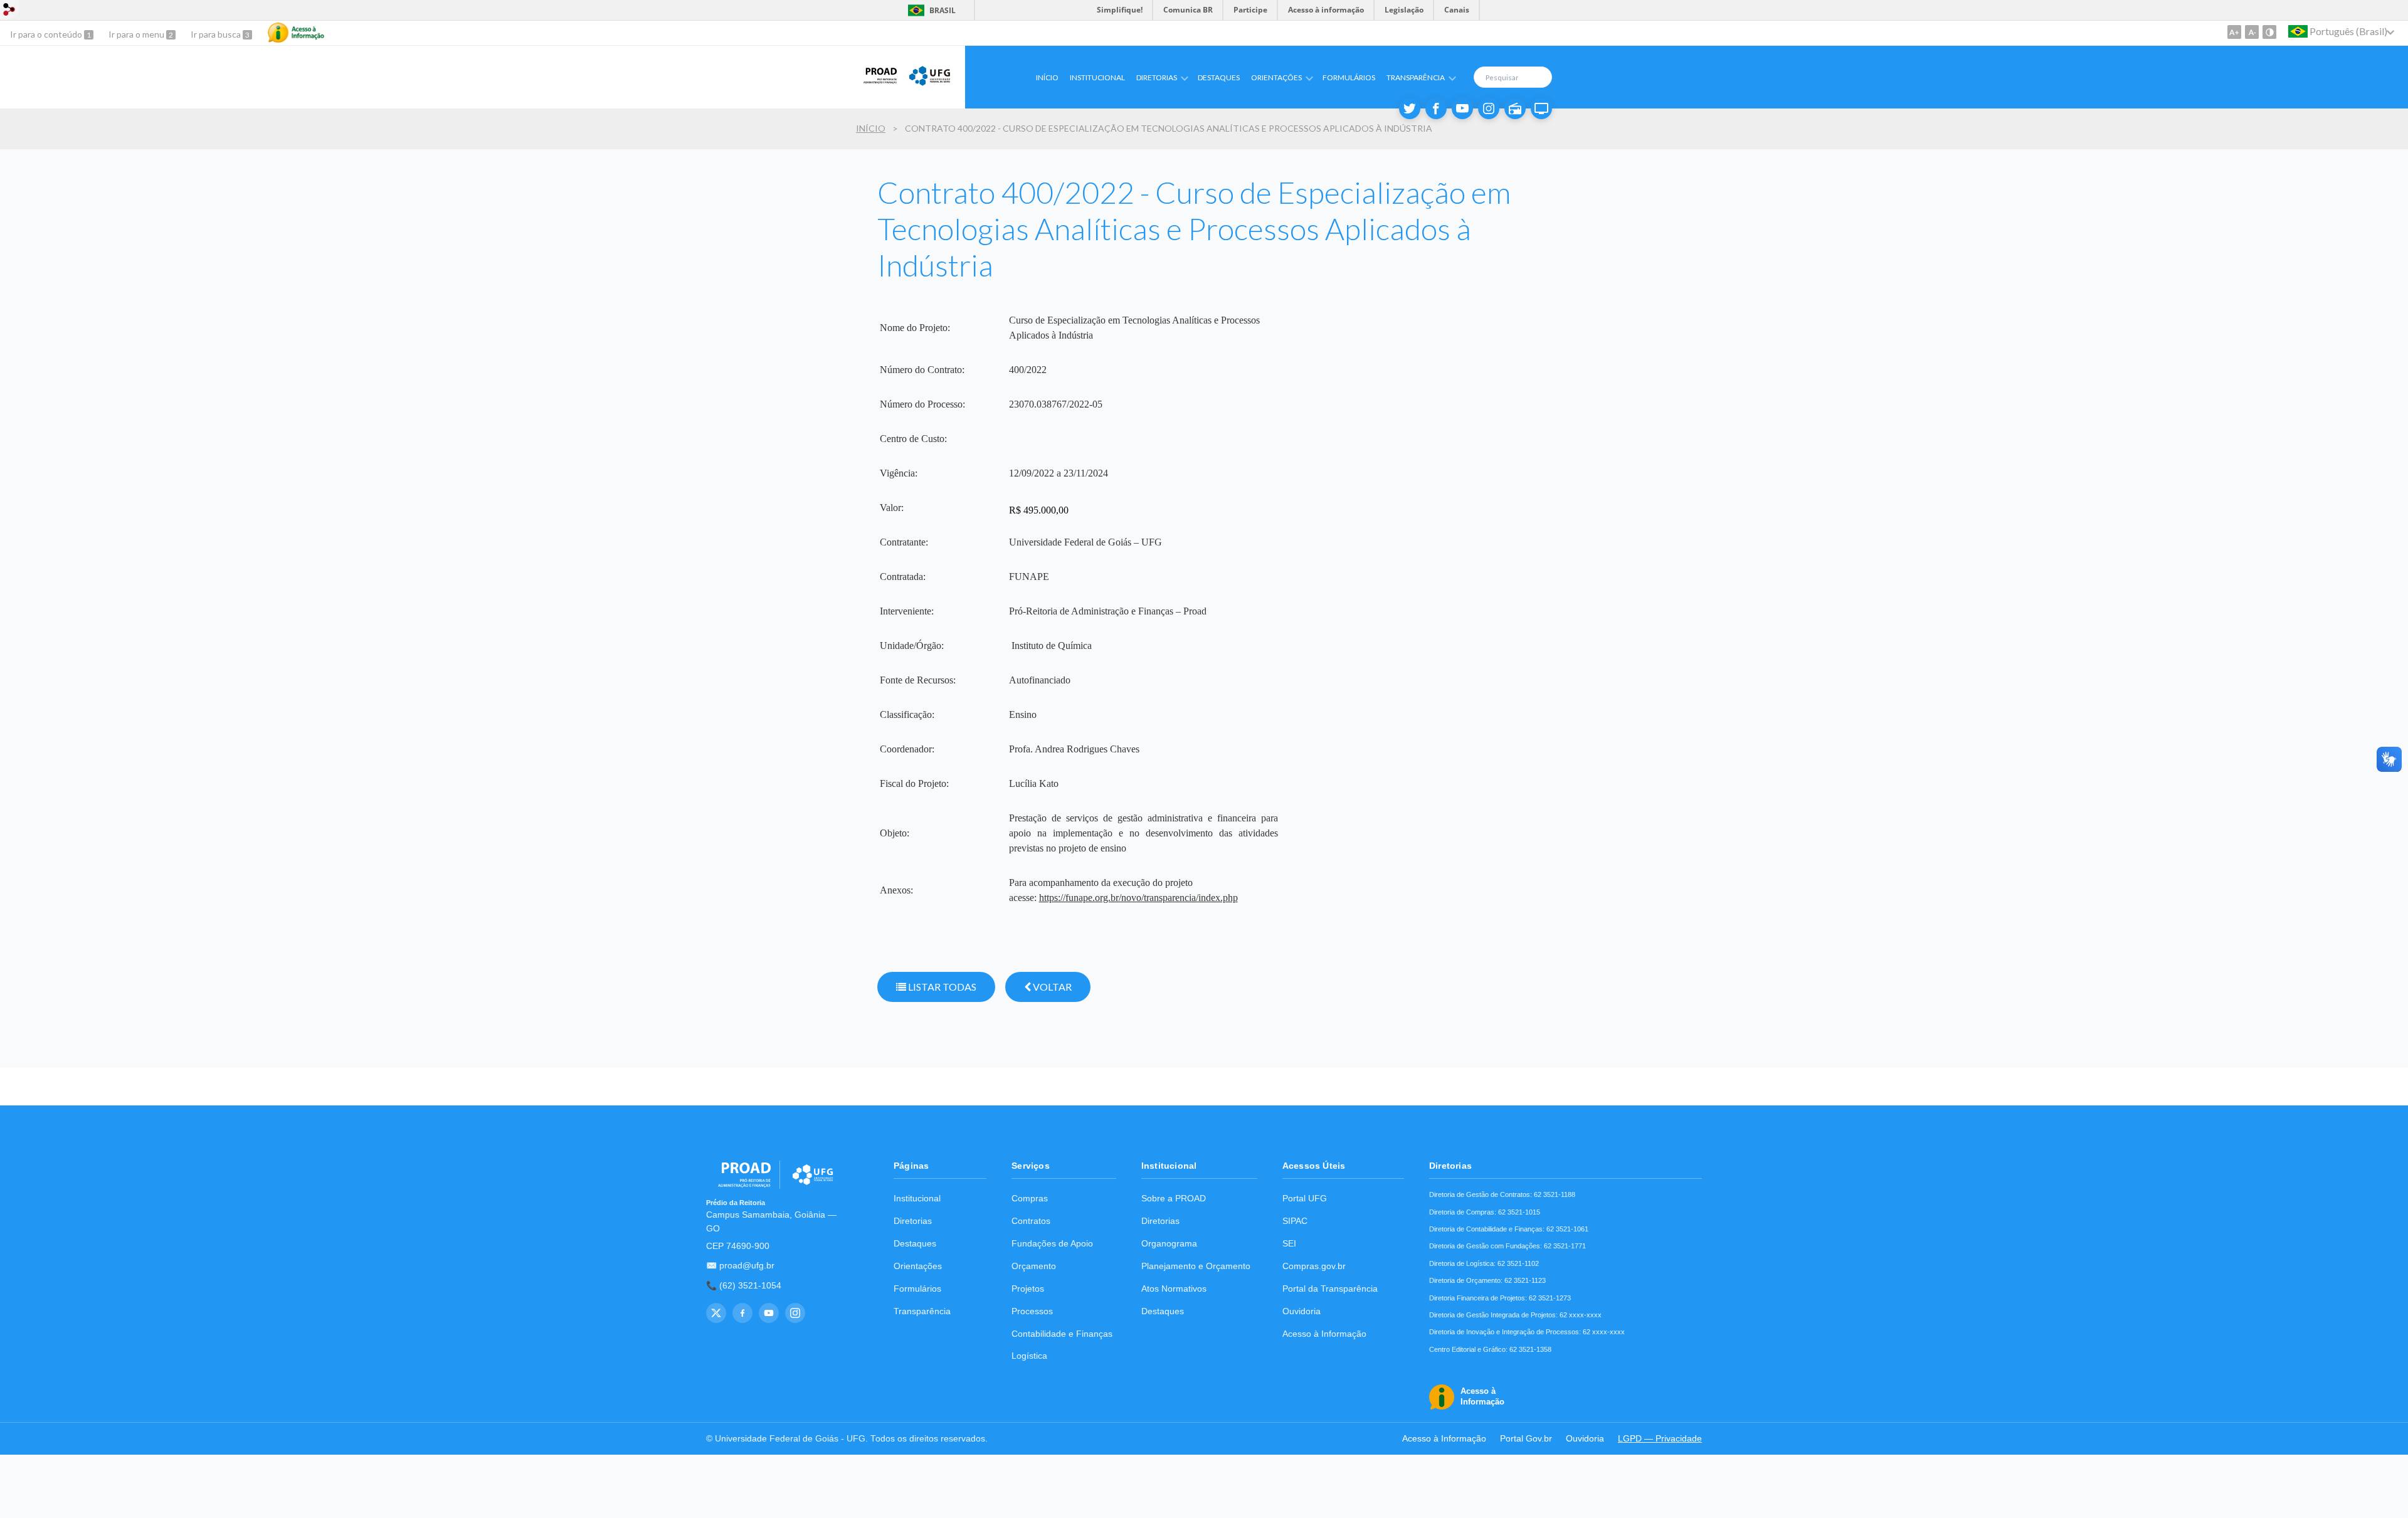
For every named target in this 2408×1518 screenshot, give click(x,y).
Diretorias (913, 1221)
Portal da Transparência (1330, 1289)
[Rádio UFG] (1515, 108)
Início (1047, 77)
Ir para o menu (137, 34)
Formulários (1349, 77)
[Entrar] (9, 11)
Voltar (1051, 987)
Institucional (1097, 77)
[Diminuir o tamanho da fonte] (2252, 32)
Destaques (1219, 77)
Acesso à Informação (1324, 1334)
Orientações (918, 1266)
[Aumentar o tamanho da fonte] (2234, 32)
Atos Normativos (1174, 1289)
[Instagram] (1489, 108)
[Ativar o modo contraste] (2269, 32)
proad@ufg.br (747, 1266)
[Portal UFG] (930, 84)
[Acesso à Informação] (296, 33)
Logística (1029, 1356)
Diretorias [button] (1157, 77)
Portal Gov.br (1526, 1439)
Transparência (922, 1311)
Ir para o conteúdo (47, 34)
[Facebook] (1436, 108)
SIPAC (1295, 1221)
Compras (1030, 1199)
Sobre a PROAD (1174, 1199)
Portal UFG (1305, 1199)
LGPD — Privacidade (1660, 1439)
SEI (1289, 1244)
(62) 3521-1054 (750, 1286)
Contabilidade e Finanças (1062, 1334)
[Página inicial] (876, 84)
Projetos (1028, 1289)
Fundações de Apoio (1052, 1244)
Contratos (1031, 1221)
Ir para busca (217, 34)
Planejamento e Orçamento (1196, 1266)
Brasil (930, 10)
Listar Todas (941, 987)
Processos (1032, 1311)
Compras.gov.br (1314, 1266)
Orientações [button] (1276, 77)
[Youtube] (1462, 108)
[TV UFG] (1541, 108)
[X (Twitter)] (716, 1313)
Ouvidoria (1302, 1311)
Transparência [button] (1416, 77)
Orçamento (1034, 1266)
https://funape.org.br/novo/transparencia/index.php (1138, 898)
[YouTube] (769, 1313)
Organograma (1169, 1244)
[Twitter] (1410, 108)
